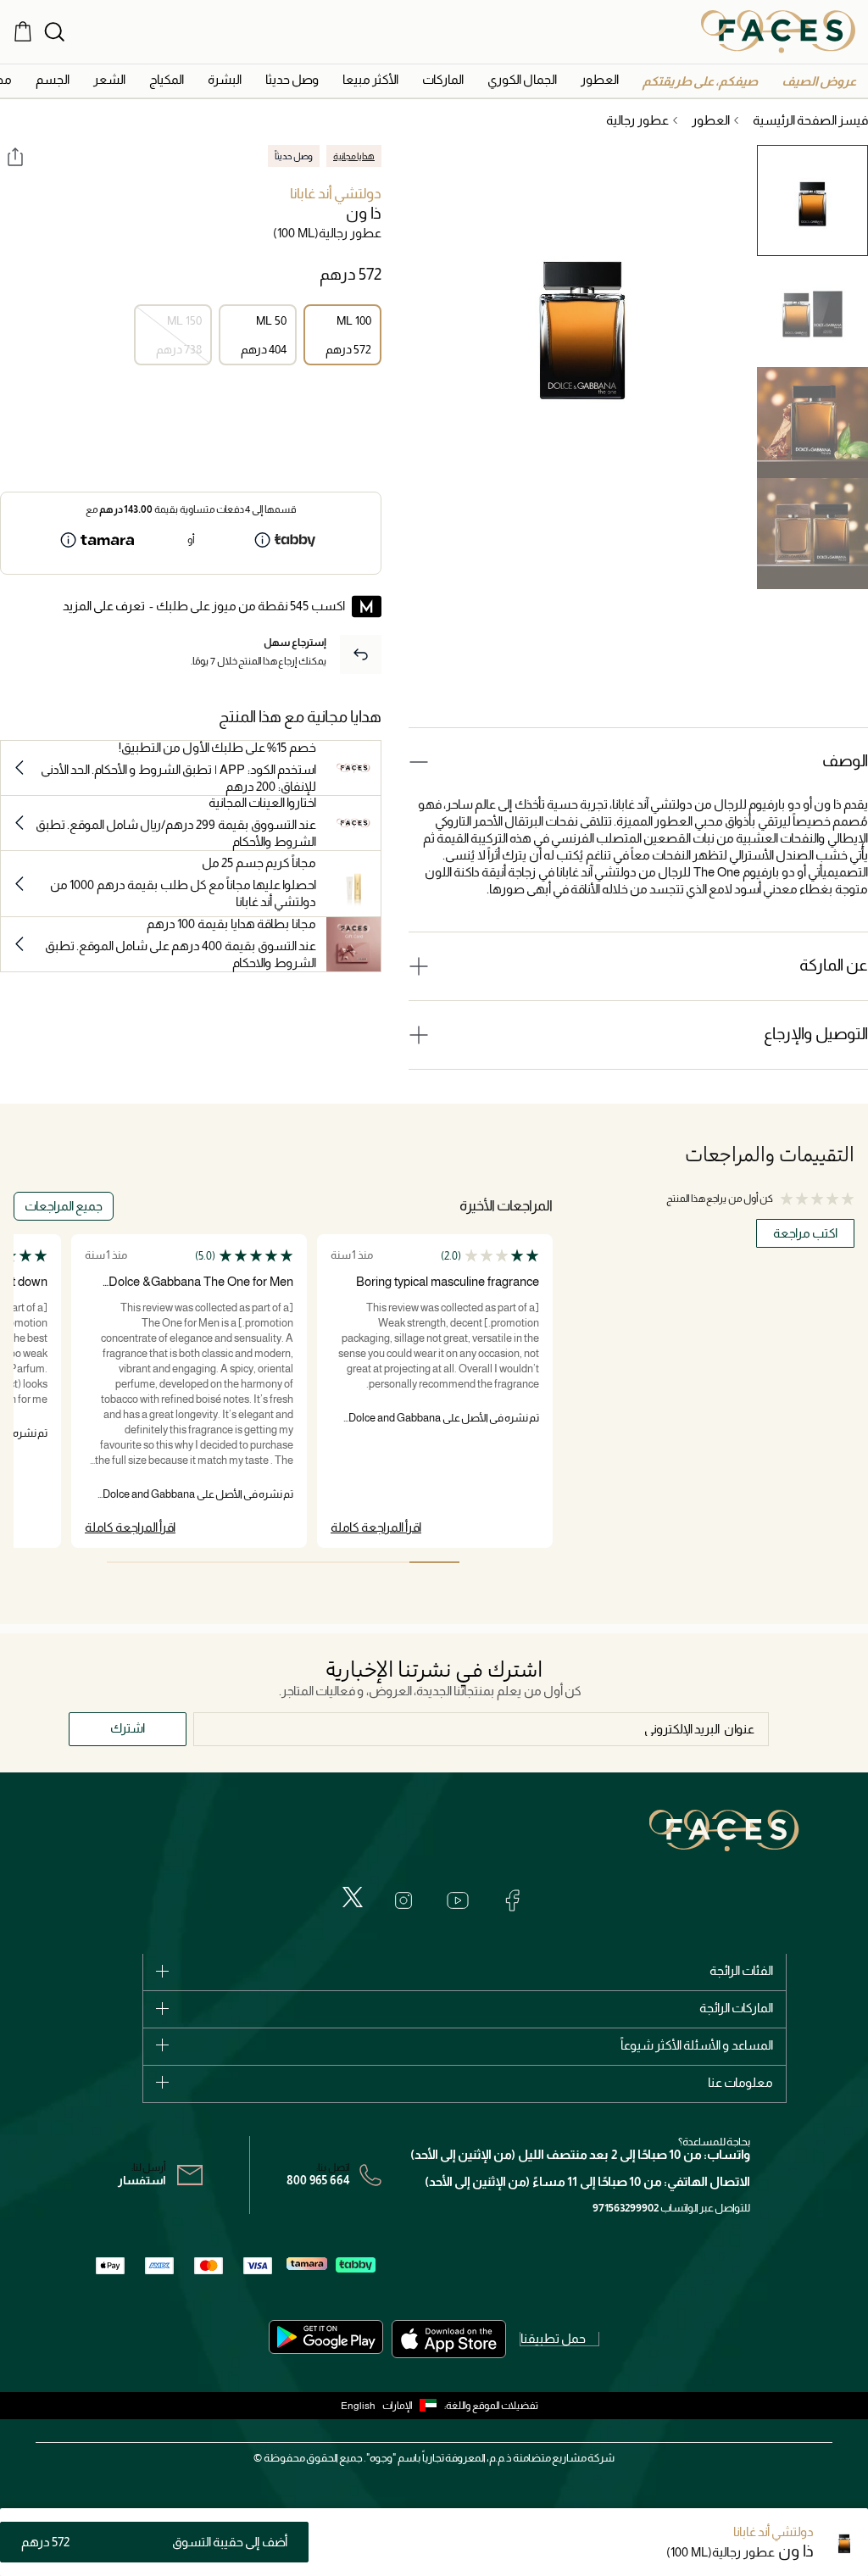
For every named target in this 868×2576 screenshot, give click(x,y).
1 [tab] (434, 1562)
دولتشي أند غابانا (336, 194)
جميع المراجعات (64, 1206)
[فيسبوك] (512, 1900)
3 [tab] (334, 1562)
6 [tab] (182, 1562)
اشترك (128, 1728)
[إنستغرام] (403, 1900)
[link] (443, 79)
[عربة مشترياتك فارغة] (23, 31)
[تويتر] (353, 1897)
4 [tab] (283, 1562)
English (358, 2406)
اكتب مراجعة (805, 1233)
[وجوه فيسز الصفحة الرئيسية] (778, 31)
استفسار (142, 2180)
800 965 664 (318, 2180)
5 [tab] (233, 1562)
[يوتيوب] (458, 1900)
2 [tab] (384, 1562)
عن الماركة (834, 965)
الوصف (845, 761)
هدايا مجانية (354, 156)
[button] (819, 81)
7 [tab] (132, 1562)
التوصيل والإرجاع (816, 1034)
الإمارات (398, 2406)
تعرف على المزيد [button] (104, 606)
